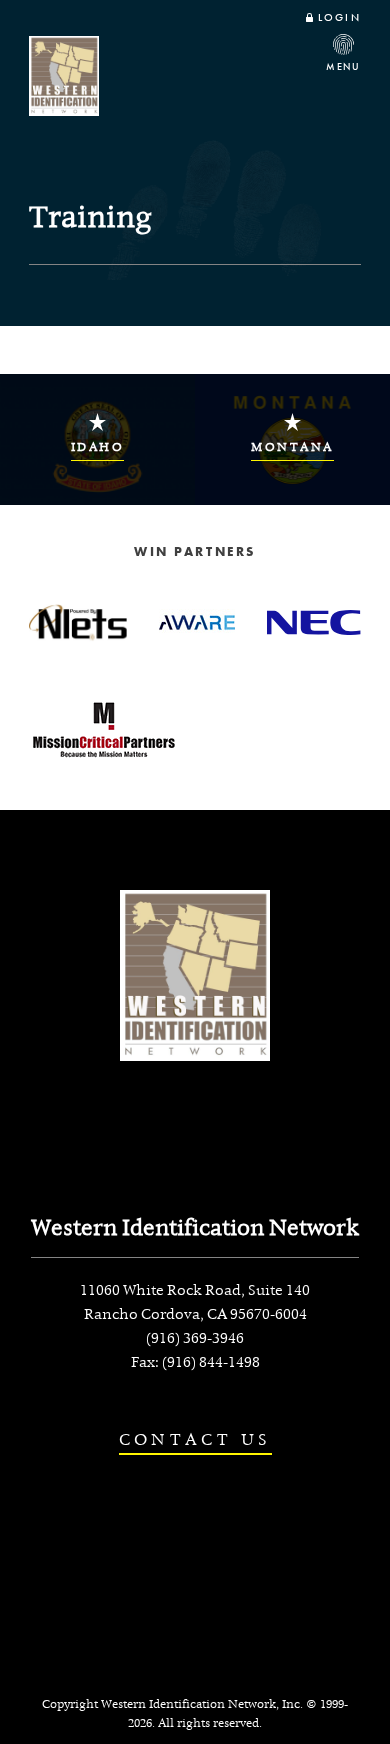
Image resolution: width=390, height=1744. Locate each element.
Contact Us (195, 1439)
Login (339, 17)
